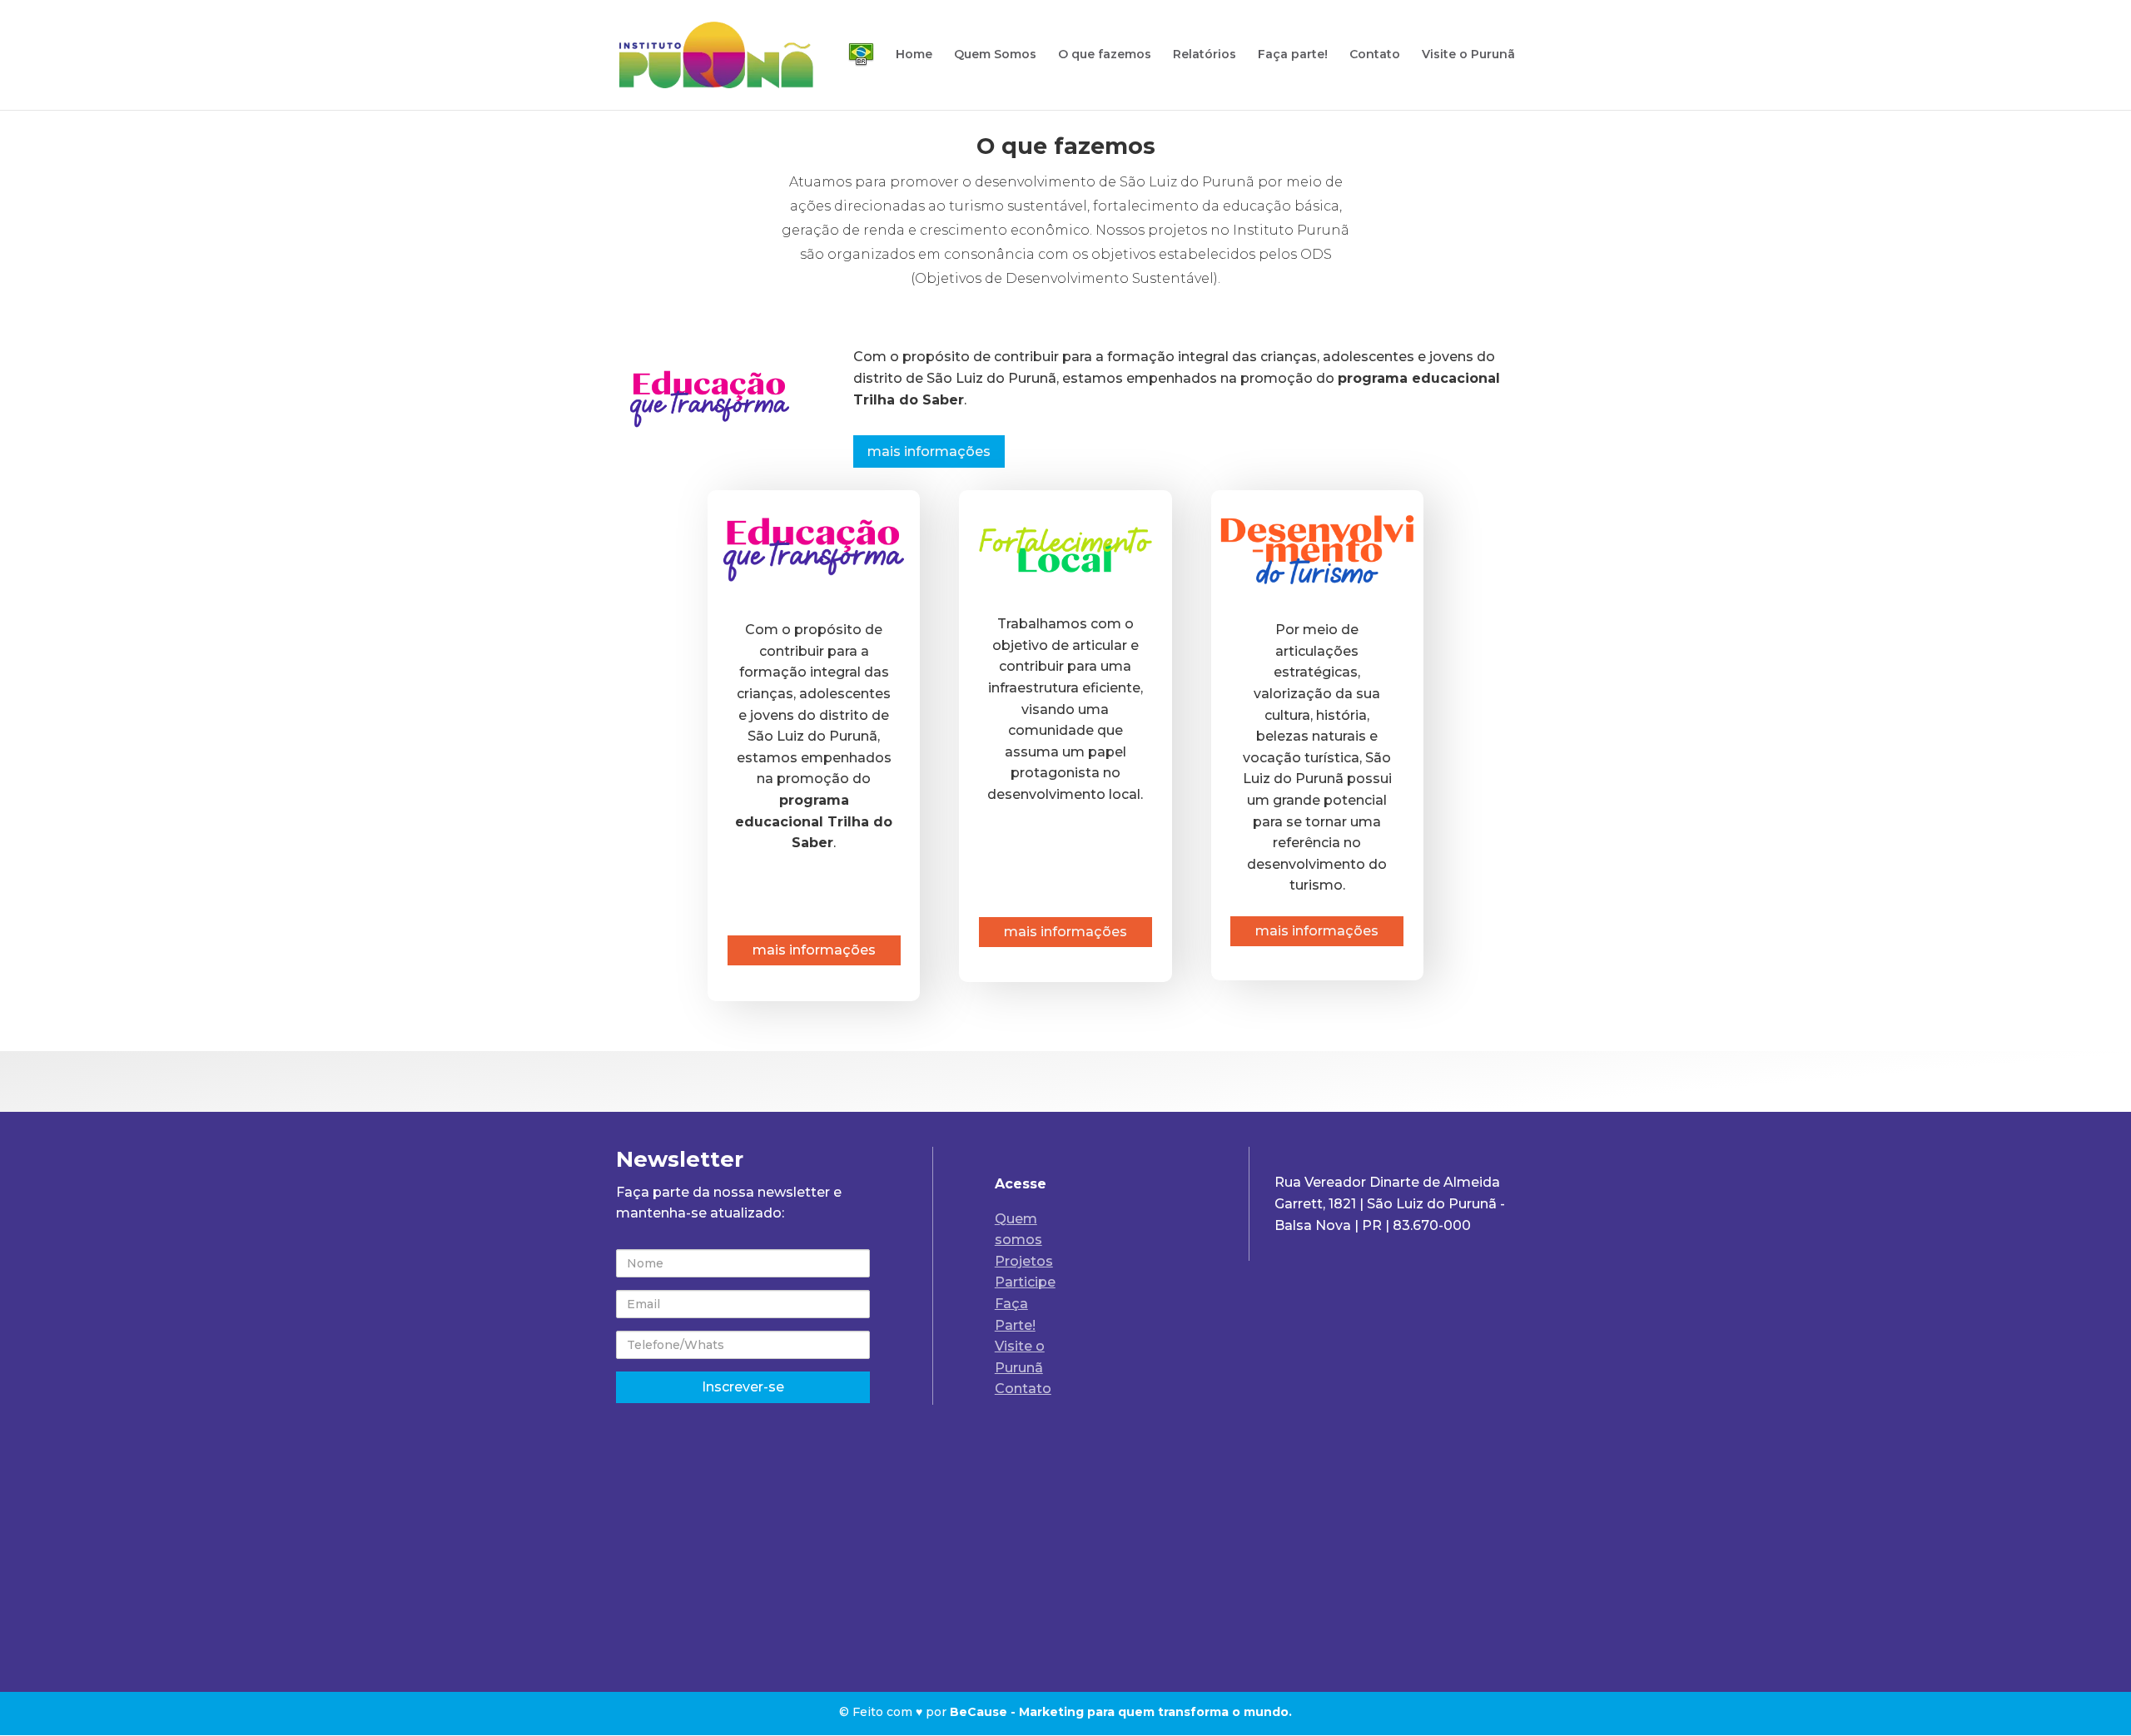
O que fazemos (1105, 55)
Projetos (1024, 1261)
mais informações (929, 451)
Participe (1025, 1282)
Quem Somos (995, 55)
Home (914, 55)
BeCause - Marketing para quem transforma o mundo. (1121, 1712)
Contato (1375, 55)
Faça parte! (1293, 55)
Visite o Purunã (1468, 55)
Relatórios (1205, 55)
